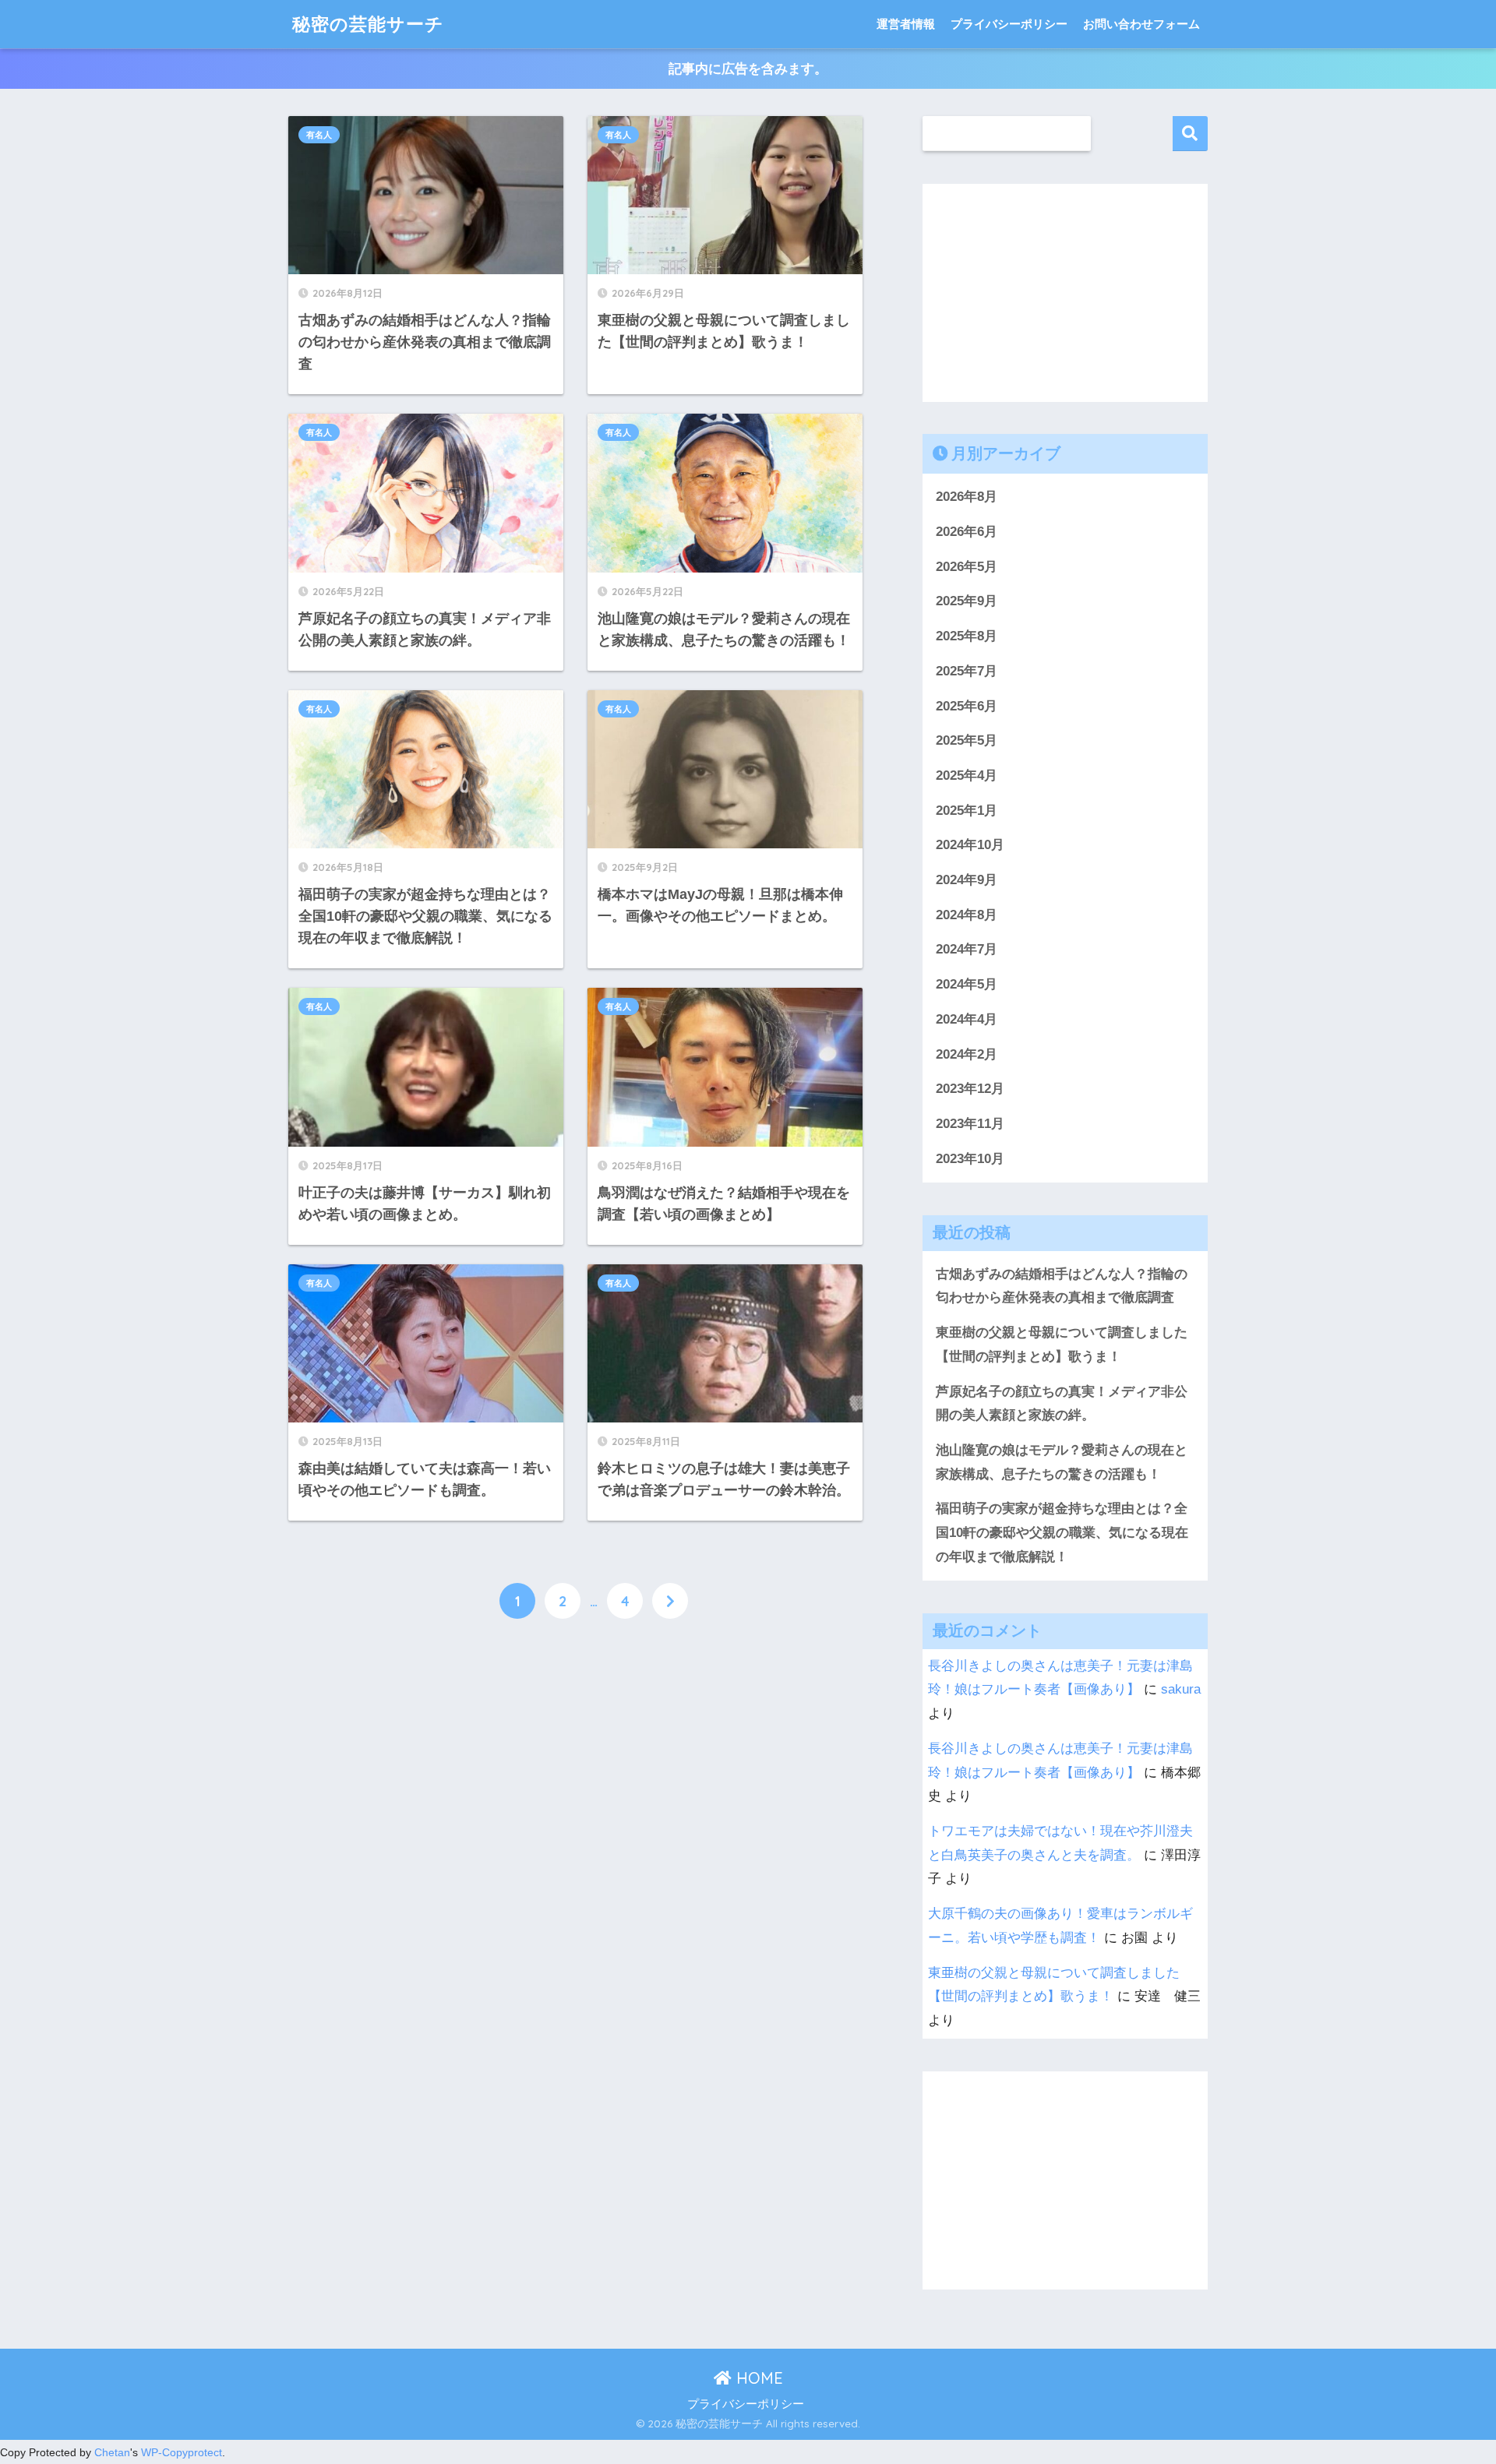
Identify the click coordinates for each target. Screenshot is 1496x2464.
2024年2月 (967, 1054)
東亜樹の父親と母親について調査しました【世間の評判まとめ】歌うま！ (1062, 1345)
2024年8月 (967, 915)
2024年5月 (967, 984)
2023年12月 (970, 1089)
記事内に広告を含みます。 (748, 69)
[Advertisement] (575, 1821)
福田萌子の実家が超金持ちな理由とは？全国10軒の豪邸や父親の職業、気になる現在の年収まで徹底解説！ (1062, 1532)
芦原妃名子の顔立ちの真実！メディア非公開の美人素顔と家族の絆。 (1062, 1404)
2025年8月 (967, 636)
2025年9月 (967, 601)
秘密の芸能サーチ (368, 24)
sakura (1181, 1689)
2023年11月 (970, 1124)
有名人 (319, 135)
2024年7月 (967, 949)
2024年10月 (970, 845)
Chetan (112, 2452)
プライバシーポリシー (1009, 24)
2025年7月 (967, 671)
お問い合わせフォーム (1141, 24)
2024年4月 (967, 1019)
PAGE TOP (1448, 2378)
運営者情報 (906, 24)
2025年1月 (967, 811)
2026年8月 (967, 497)
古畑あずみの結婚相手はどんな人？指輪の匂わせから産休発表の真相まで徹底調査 (1062, 1286)
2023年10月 (970, 1159)
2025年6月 (967, 706)
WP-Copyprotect (182, 2452)
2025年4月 (967, 776)
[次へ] (670, 1601)
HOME (757, 2378)
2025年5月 (967, 740)
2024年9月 (967, 880)
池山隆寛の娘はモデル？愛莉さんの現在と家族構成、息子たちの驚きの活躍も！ (1062, 1462)
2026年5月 (967, 567)
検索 (1190, 134)
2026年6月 (967, 532)
